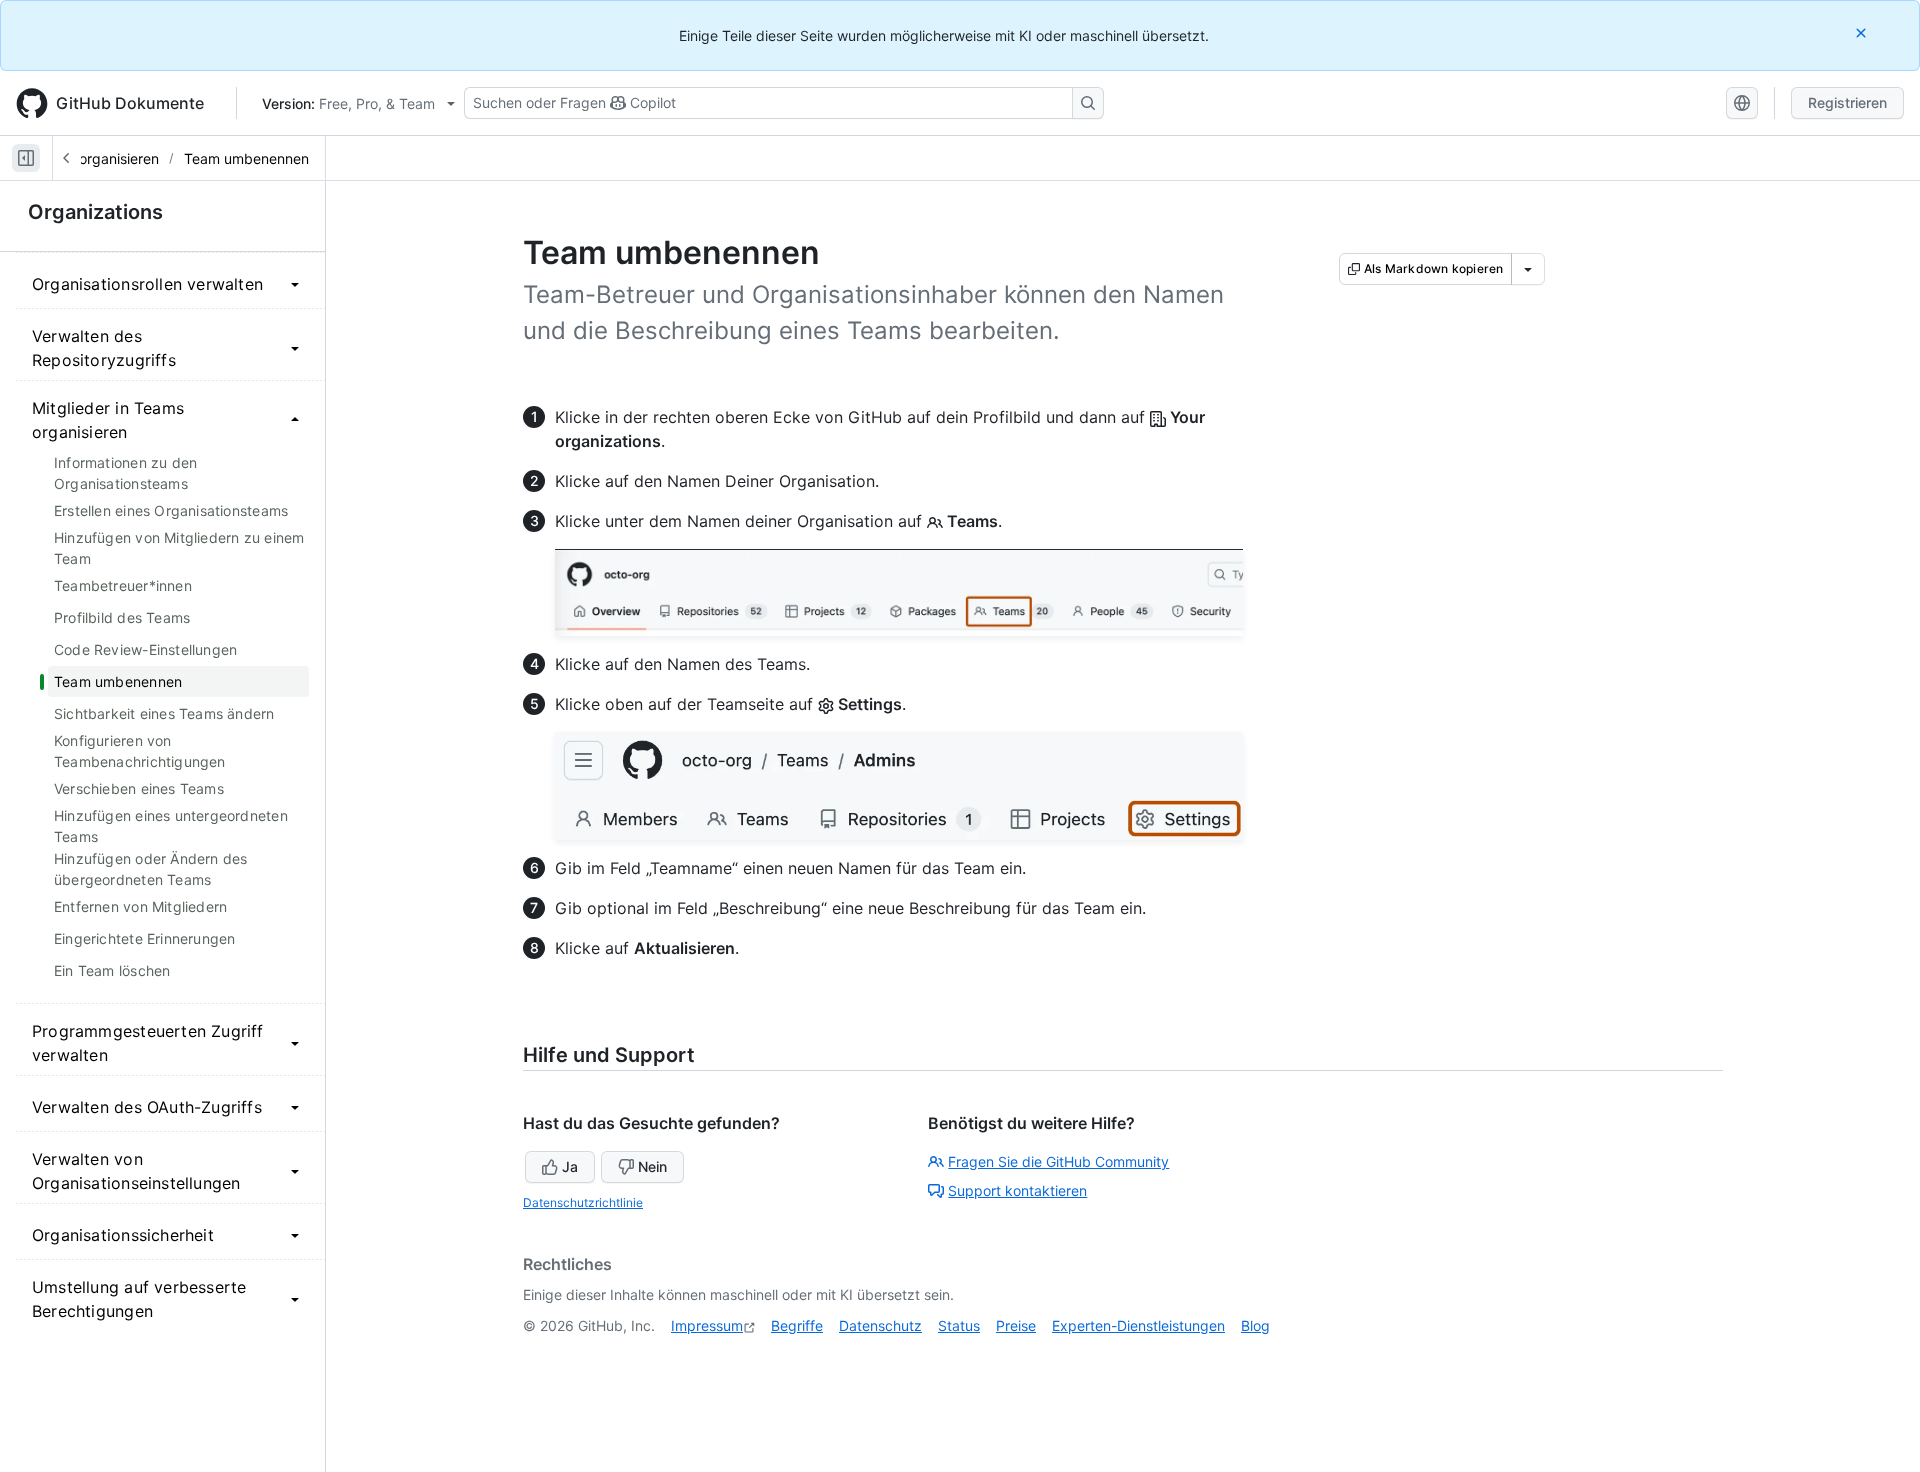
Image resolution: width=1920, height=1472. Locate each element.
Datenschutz (880, 1325)
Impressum (707, 1325)
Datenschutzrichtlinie (583, 1202)
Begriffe (797, 1325)
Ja (570, 1166)
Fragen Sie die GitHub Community (1058, 1161)
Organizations (95, 212)
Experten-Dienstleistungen (1138, 1325)
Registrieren (1847, 102)
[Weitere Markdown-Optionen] (1528, 269)
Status (959, 1325)
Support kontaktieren (1017, 1190)
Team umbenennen (246, 158)
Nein (652, 1166)
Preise (1016, 1325)
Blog (1255, 1325)
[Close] (1863, 32)
